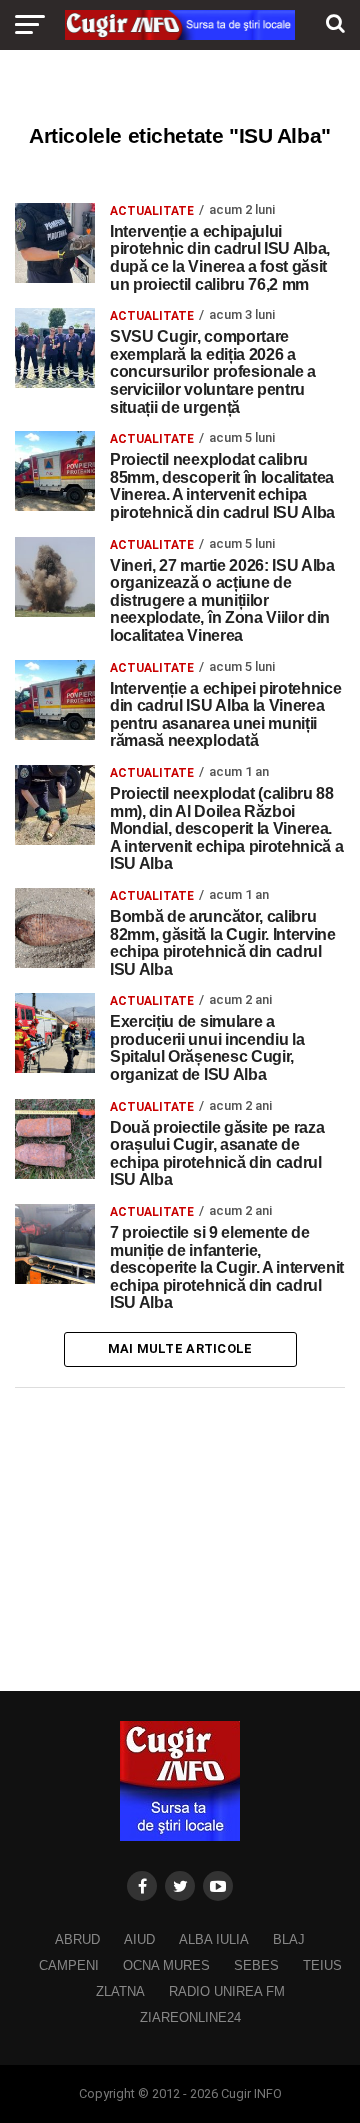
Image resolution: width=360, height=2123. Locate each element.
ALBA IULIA (214, 1939)
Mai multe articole (180, 1348)
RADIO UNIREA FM (227, 1991)
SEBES (256, 1965)
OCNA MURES (166, 1965)
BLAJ (289, 1939)
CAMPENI (69, 1965)
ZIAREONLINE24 (190, 2017)
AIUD (139, 1939)
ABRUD (77, 1939)
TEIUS (322, 1965)
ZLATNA (120, 1991)
